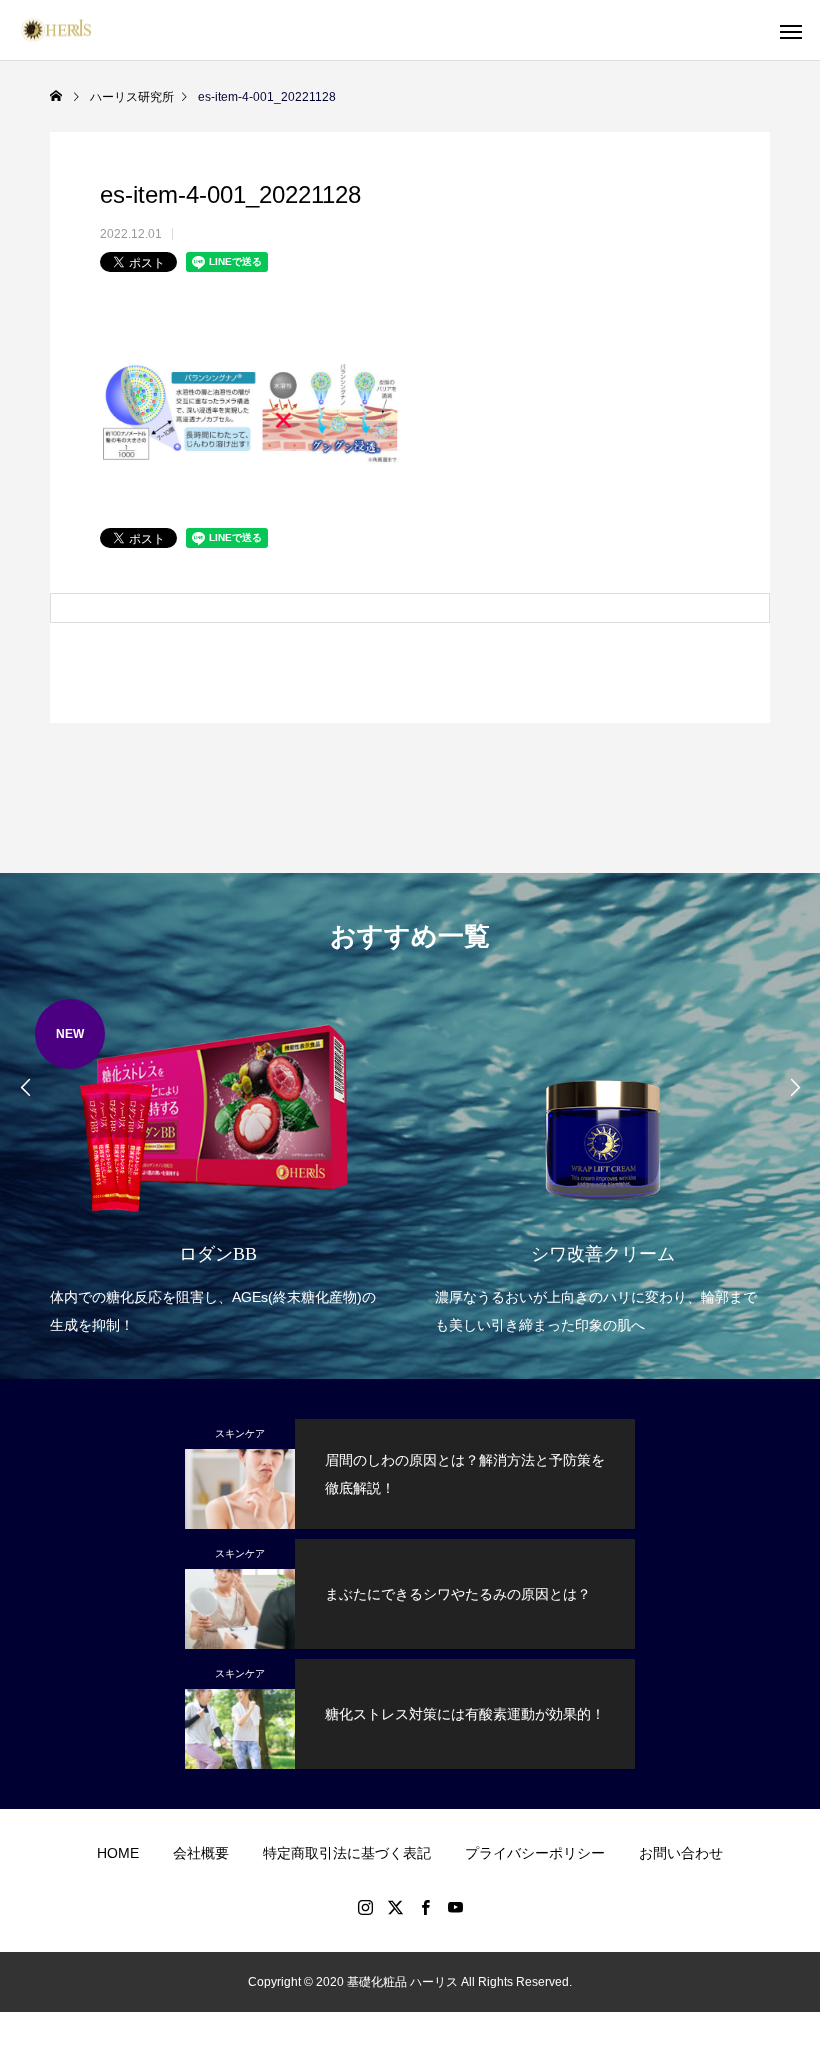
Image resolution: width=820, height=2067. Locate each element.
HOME (118, 1853)
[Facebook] (425, 1907)
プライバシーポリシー (535, 1853)
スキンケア (240, 1433)
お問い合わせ (681, 1853)
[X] (395, 1907)
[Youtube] (455, 1907)
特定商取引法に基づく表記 (347, 1853)
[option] (217, 1169)
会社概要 (201, 1853)
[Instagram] (365, 1907)
